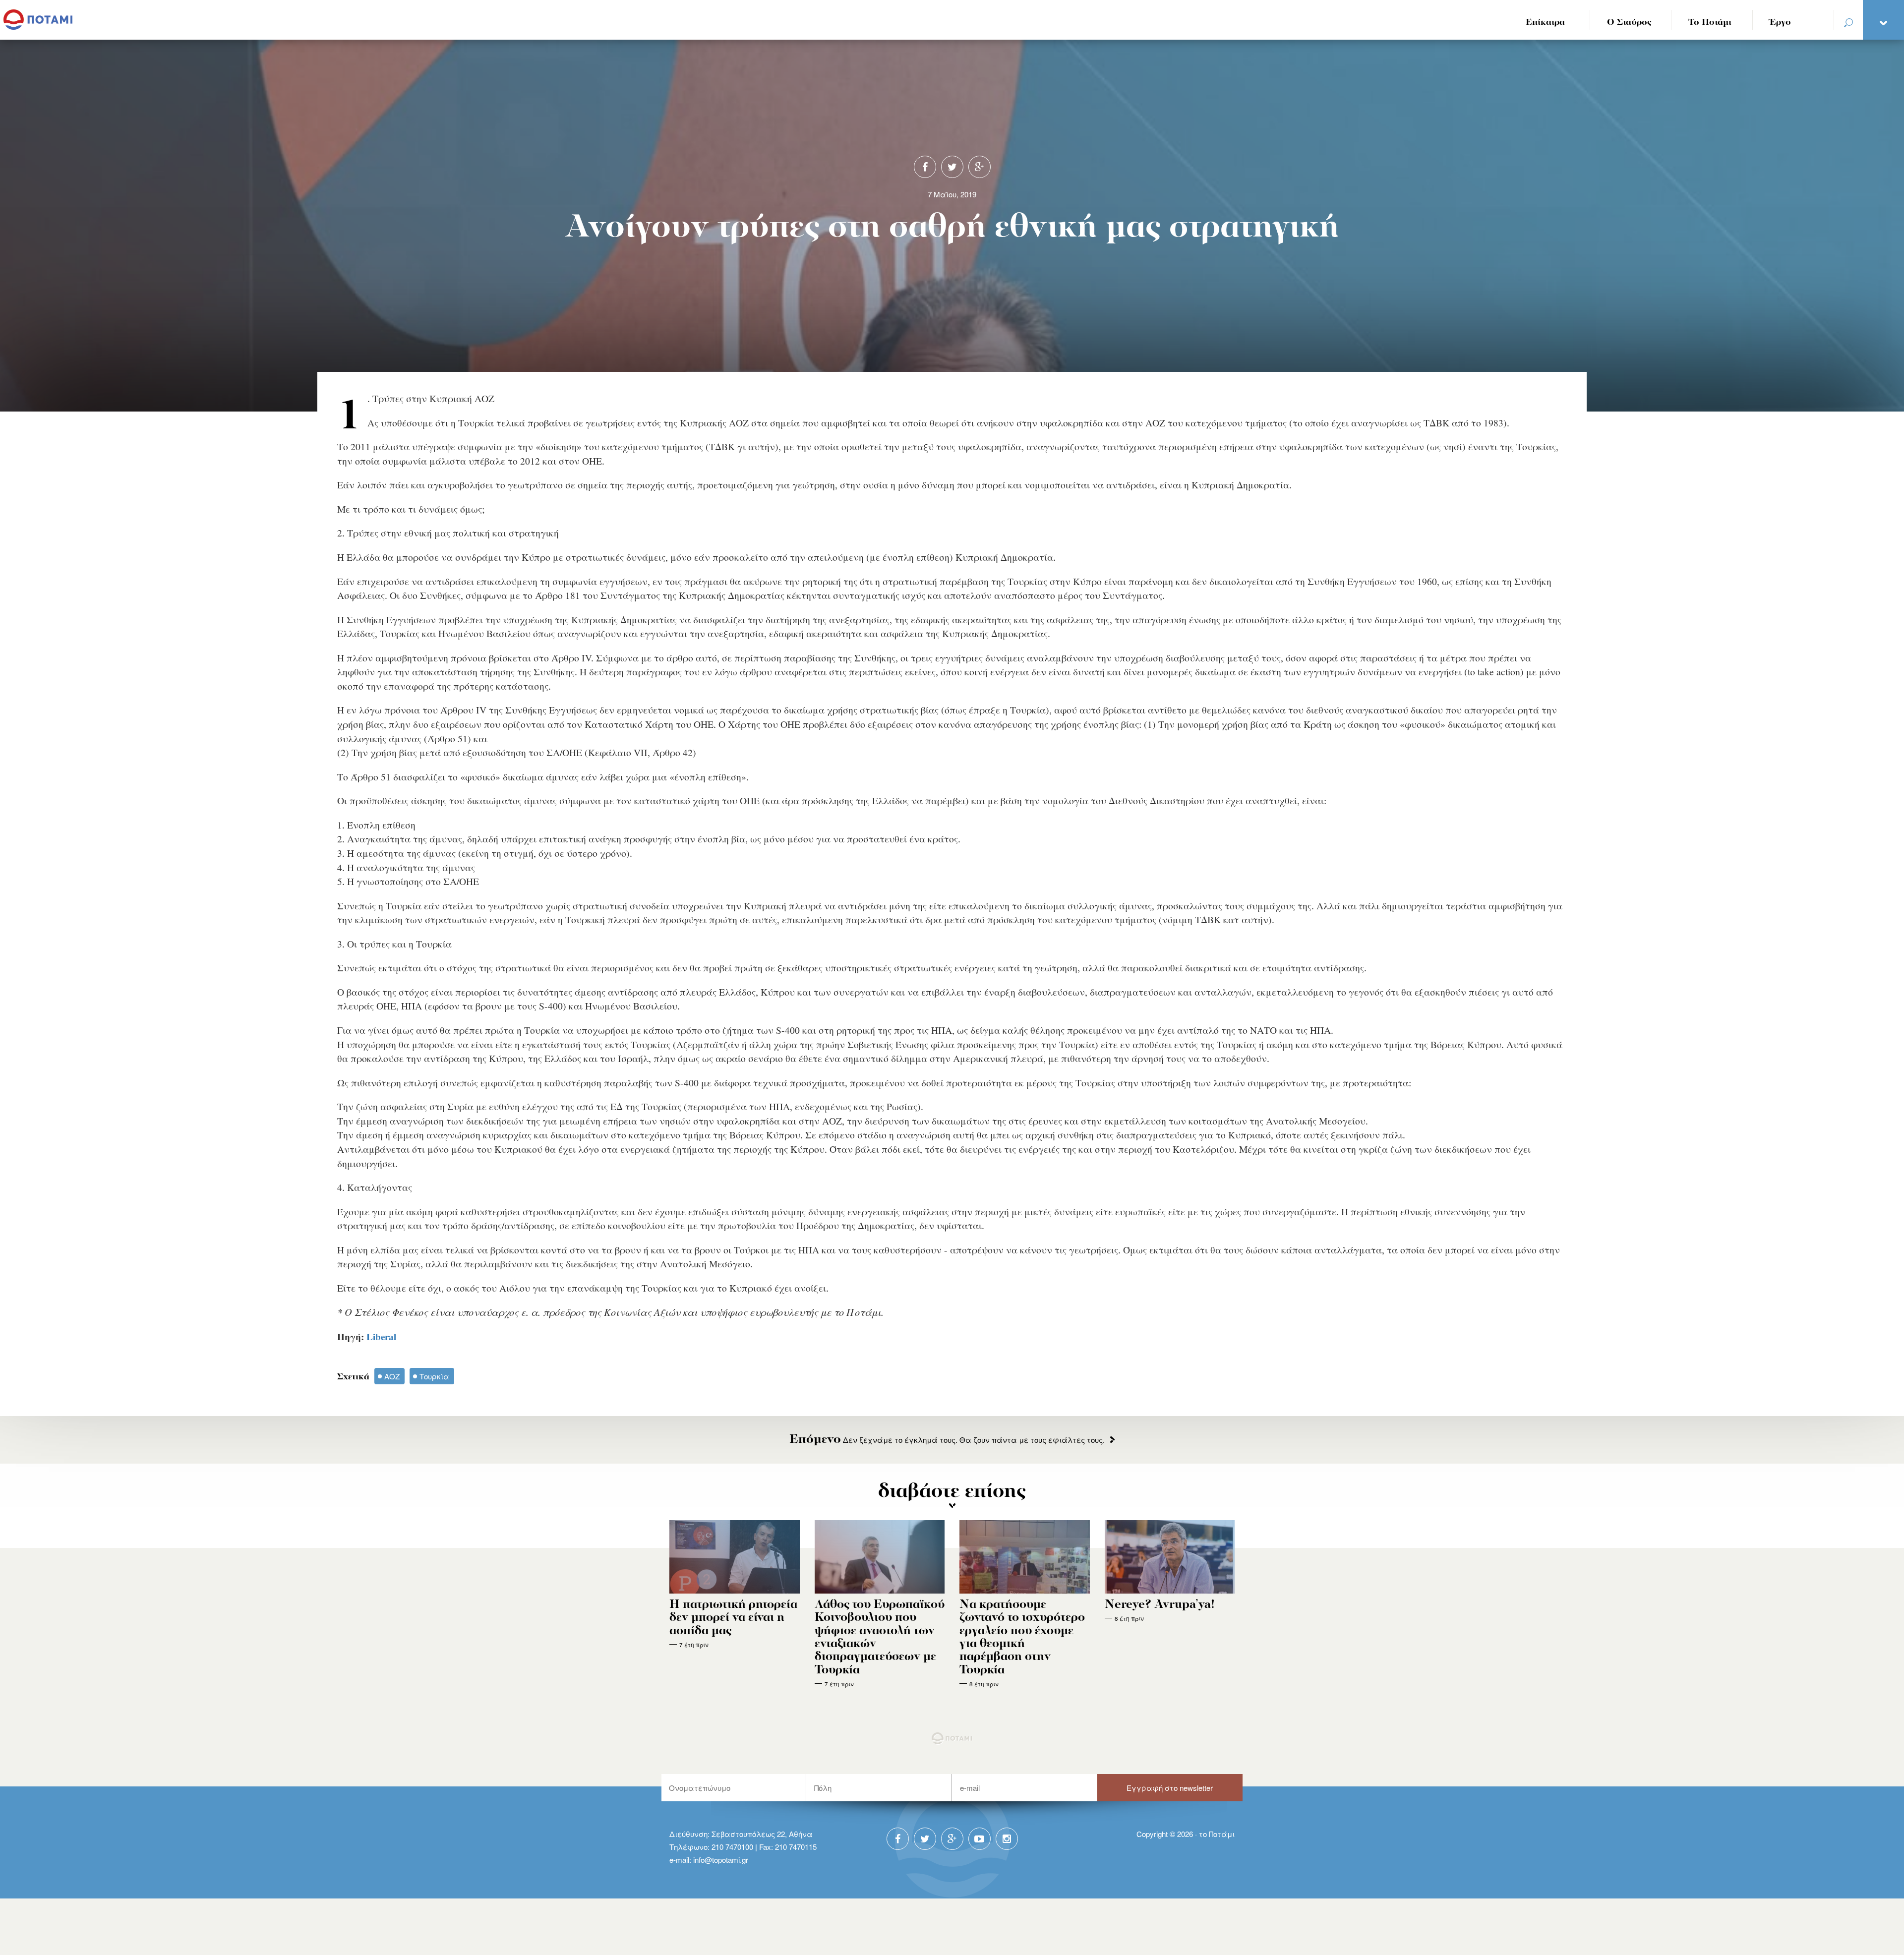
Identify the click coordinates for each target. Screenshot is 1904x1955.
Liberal (381, 1337)
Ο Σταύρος (1629, 23)
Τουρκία (434, 1376)
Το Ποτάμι (1710, 23)
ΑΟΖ (392, 1376)
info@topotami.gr (721, 1860)
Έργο (1780, 23)
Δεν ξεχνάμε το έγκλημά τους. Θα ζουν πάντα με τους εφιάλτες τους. (947, 1440)
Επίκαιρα (1545, 23)
